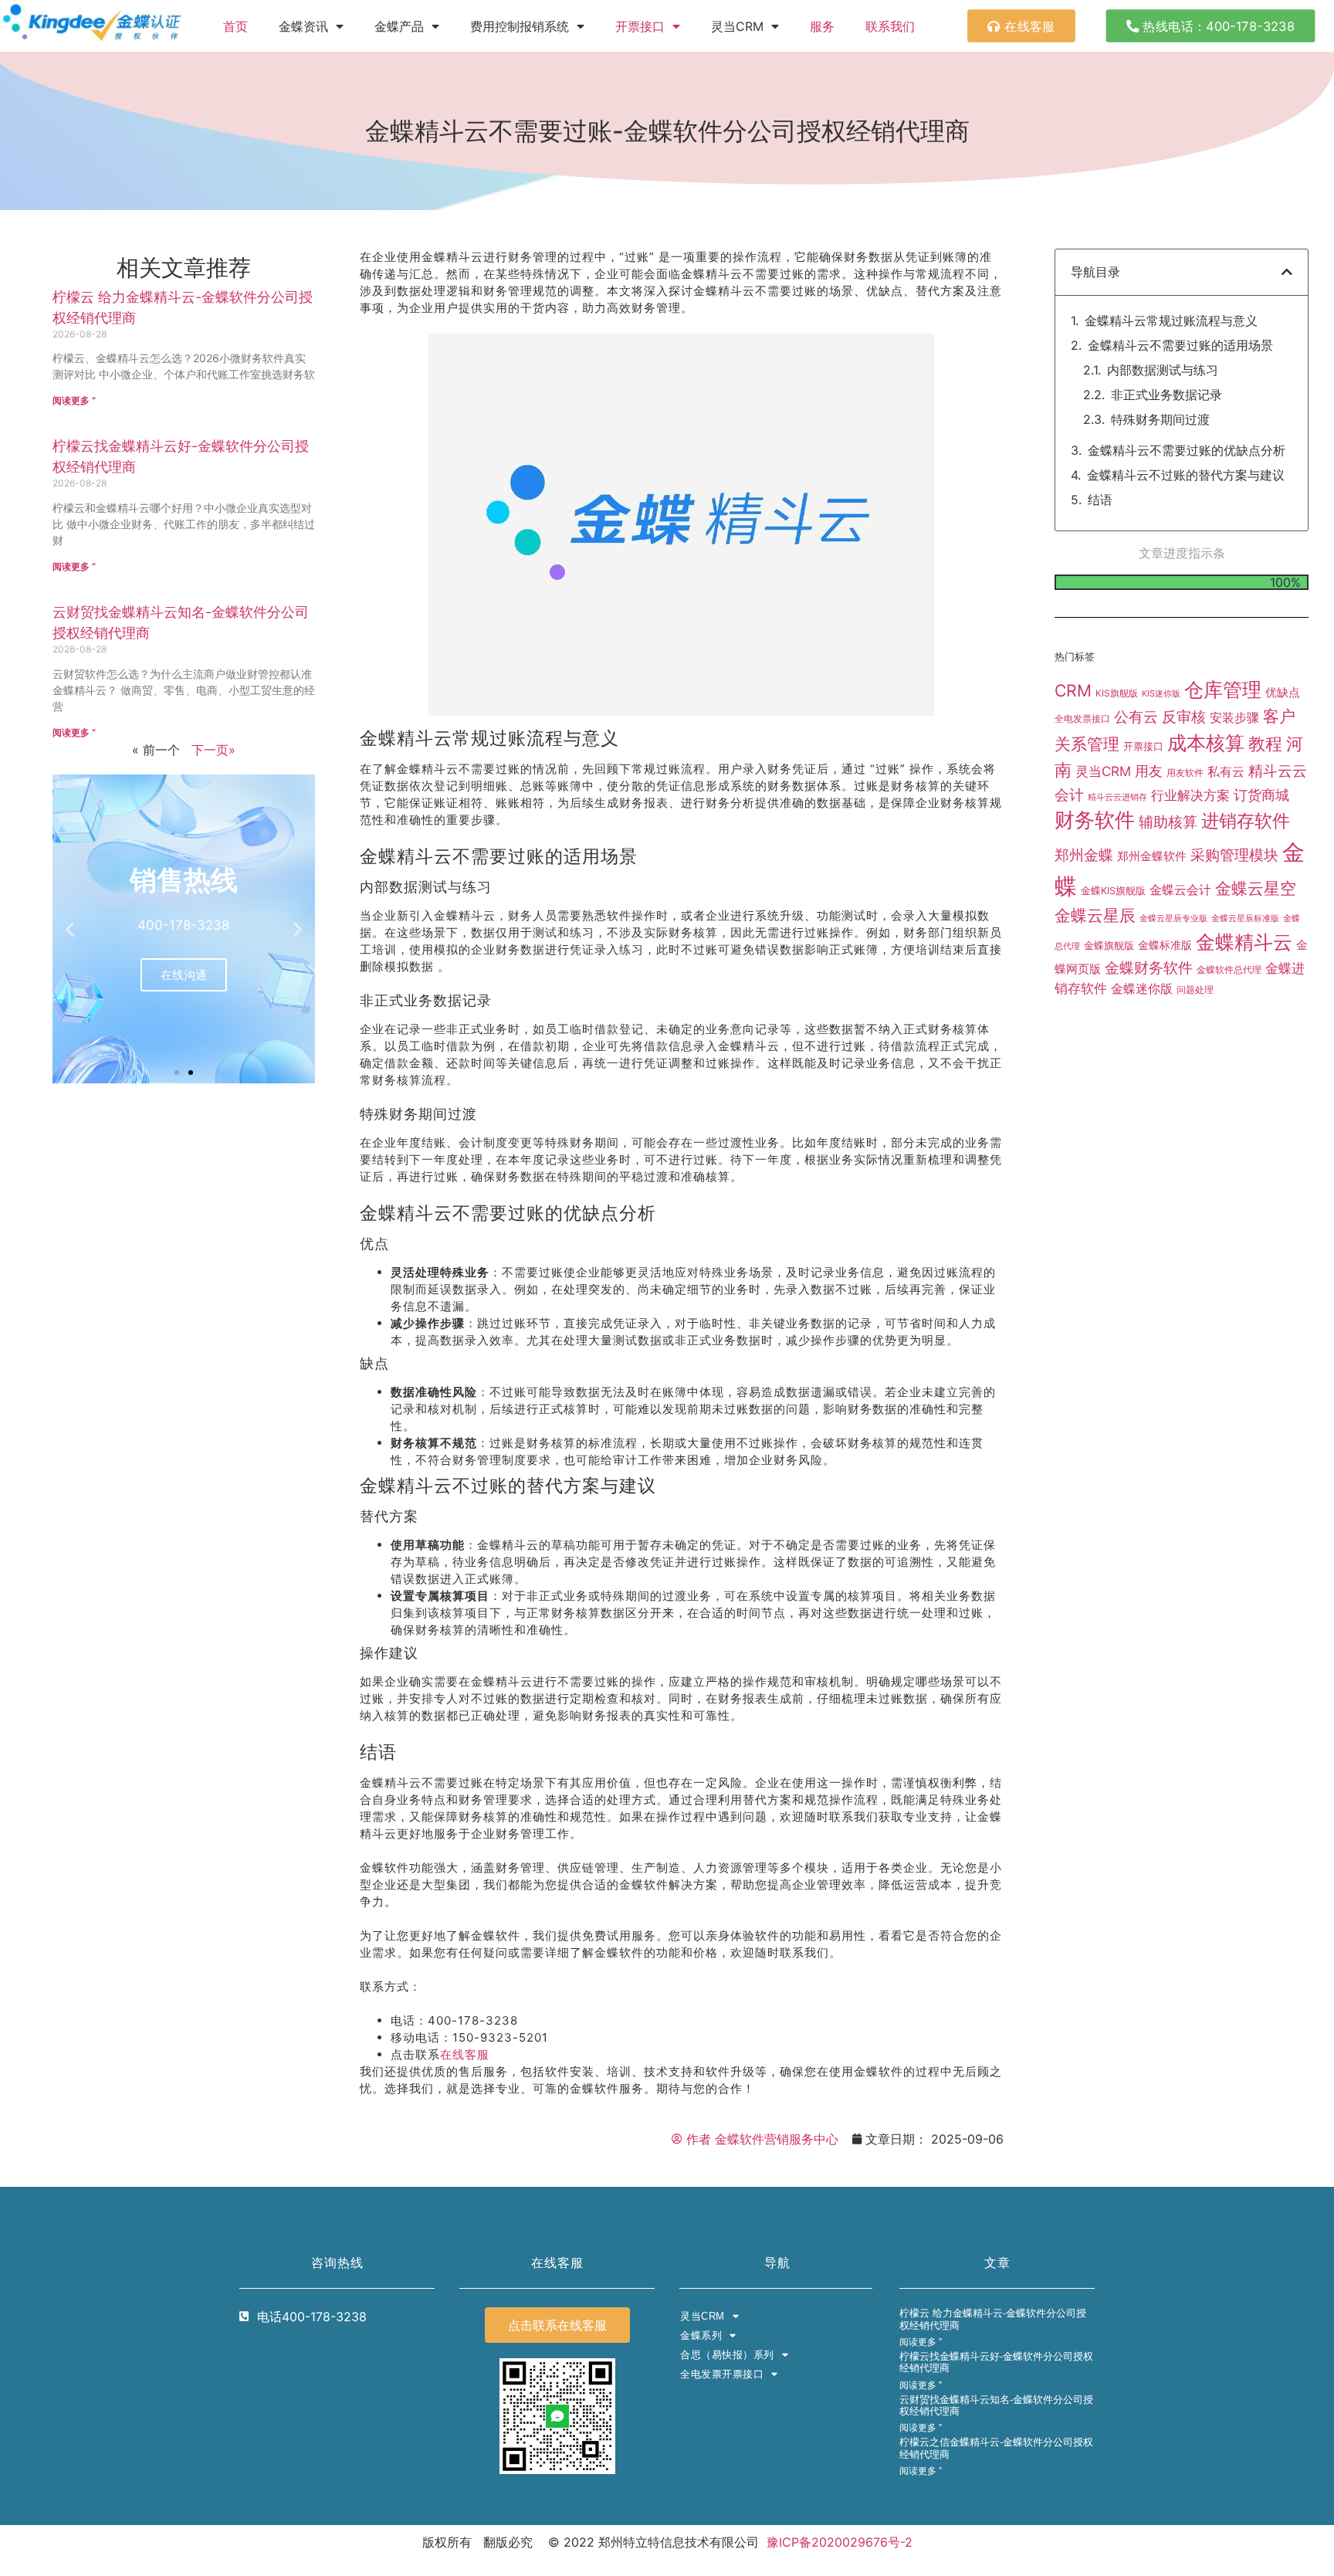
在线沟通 (184, 975)
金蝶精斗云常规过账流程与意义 (1171, 320)
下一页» (213, 750)
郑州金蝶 (1084, 855)
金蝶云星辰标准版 (1245, 919)
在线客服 (465, 2054)
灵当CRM (1103, 771)
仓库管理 (1223, 690)
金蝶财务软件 (1149, 968)
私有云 (1226, 771)
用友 (1149, 771)
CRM (1073, 690)
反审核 (1184, 717)
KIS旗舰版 (1117, 693)
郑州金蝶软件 (1152, 856)
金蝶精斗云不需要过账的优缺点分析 (1187, 450)
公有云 (1136, 717)
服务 (822, 26)
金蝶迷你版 (1142, 989)
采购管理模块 (1234, 855)
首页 (235, 26)
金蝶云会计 (1180, 890)
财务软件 (1095, 820)
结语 (1100, 500)
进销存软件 (1246, 820)
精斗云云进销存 (1117, 797)
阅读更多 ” (74, 400)
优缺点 (1283, 692)
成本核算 (1206, 742)
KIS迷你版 (1161, 693)
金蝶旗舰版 (1109, 945)
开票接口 (640, 26)
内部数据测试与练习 (1163, 370)
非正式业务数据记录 (1166, 395)
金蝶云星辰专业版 (1173, 919)
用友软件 (1185, 773)
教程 (1265, 744)
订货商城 (1261, 795)
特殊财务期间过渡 (1160, 419)
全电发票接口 (1082, 719)
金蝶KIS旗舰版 (1113, 891)
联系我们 (890, 26)
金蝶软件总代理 (1229, 969)
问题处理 (1195, 990)
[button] (70, 929)
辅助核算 (1168, 822)
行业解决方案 (1190, 795)
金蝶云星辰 (1095, 915)
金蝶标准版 (1165, 945)
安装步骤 (1234, 718)
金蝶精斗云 (1244, 942)
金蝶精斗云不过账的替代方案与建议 (1186, 475)
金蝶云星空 (1256, 888)
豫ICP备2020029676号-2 (840, 2542)
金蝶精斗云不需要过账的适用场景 (1180, 345)
